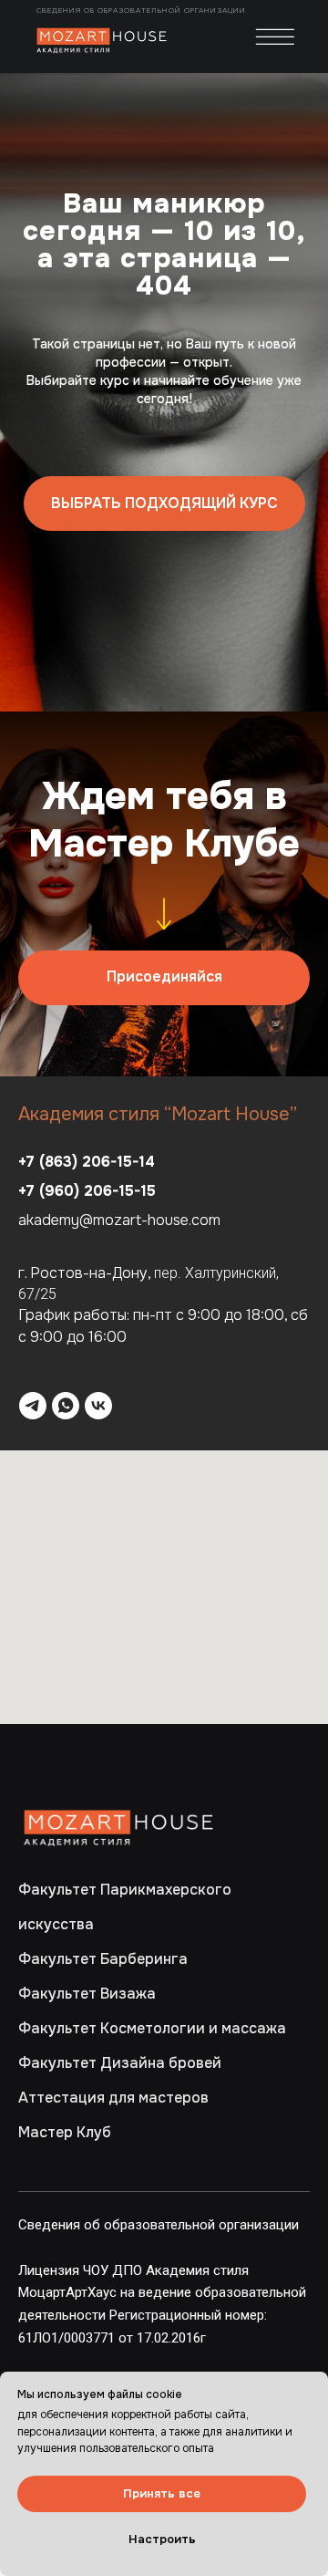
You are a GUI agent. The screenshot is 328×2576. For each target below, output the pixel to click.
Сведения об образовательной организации (143, 10)
